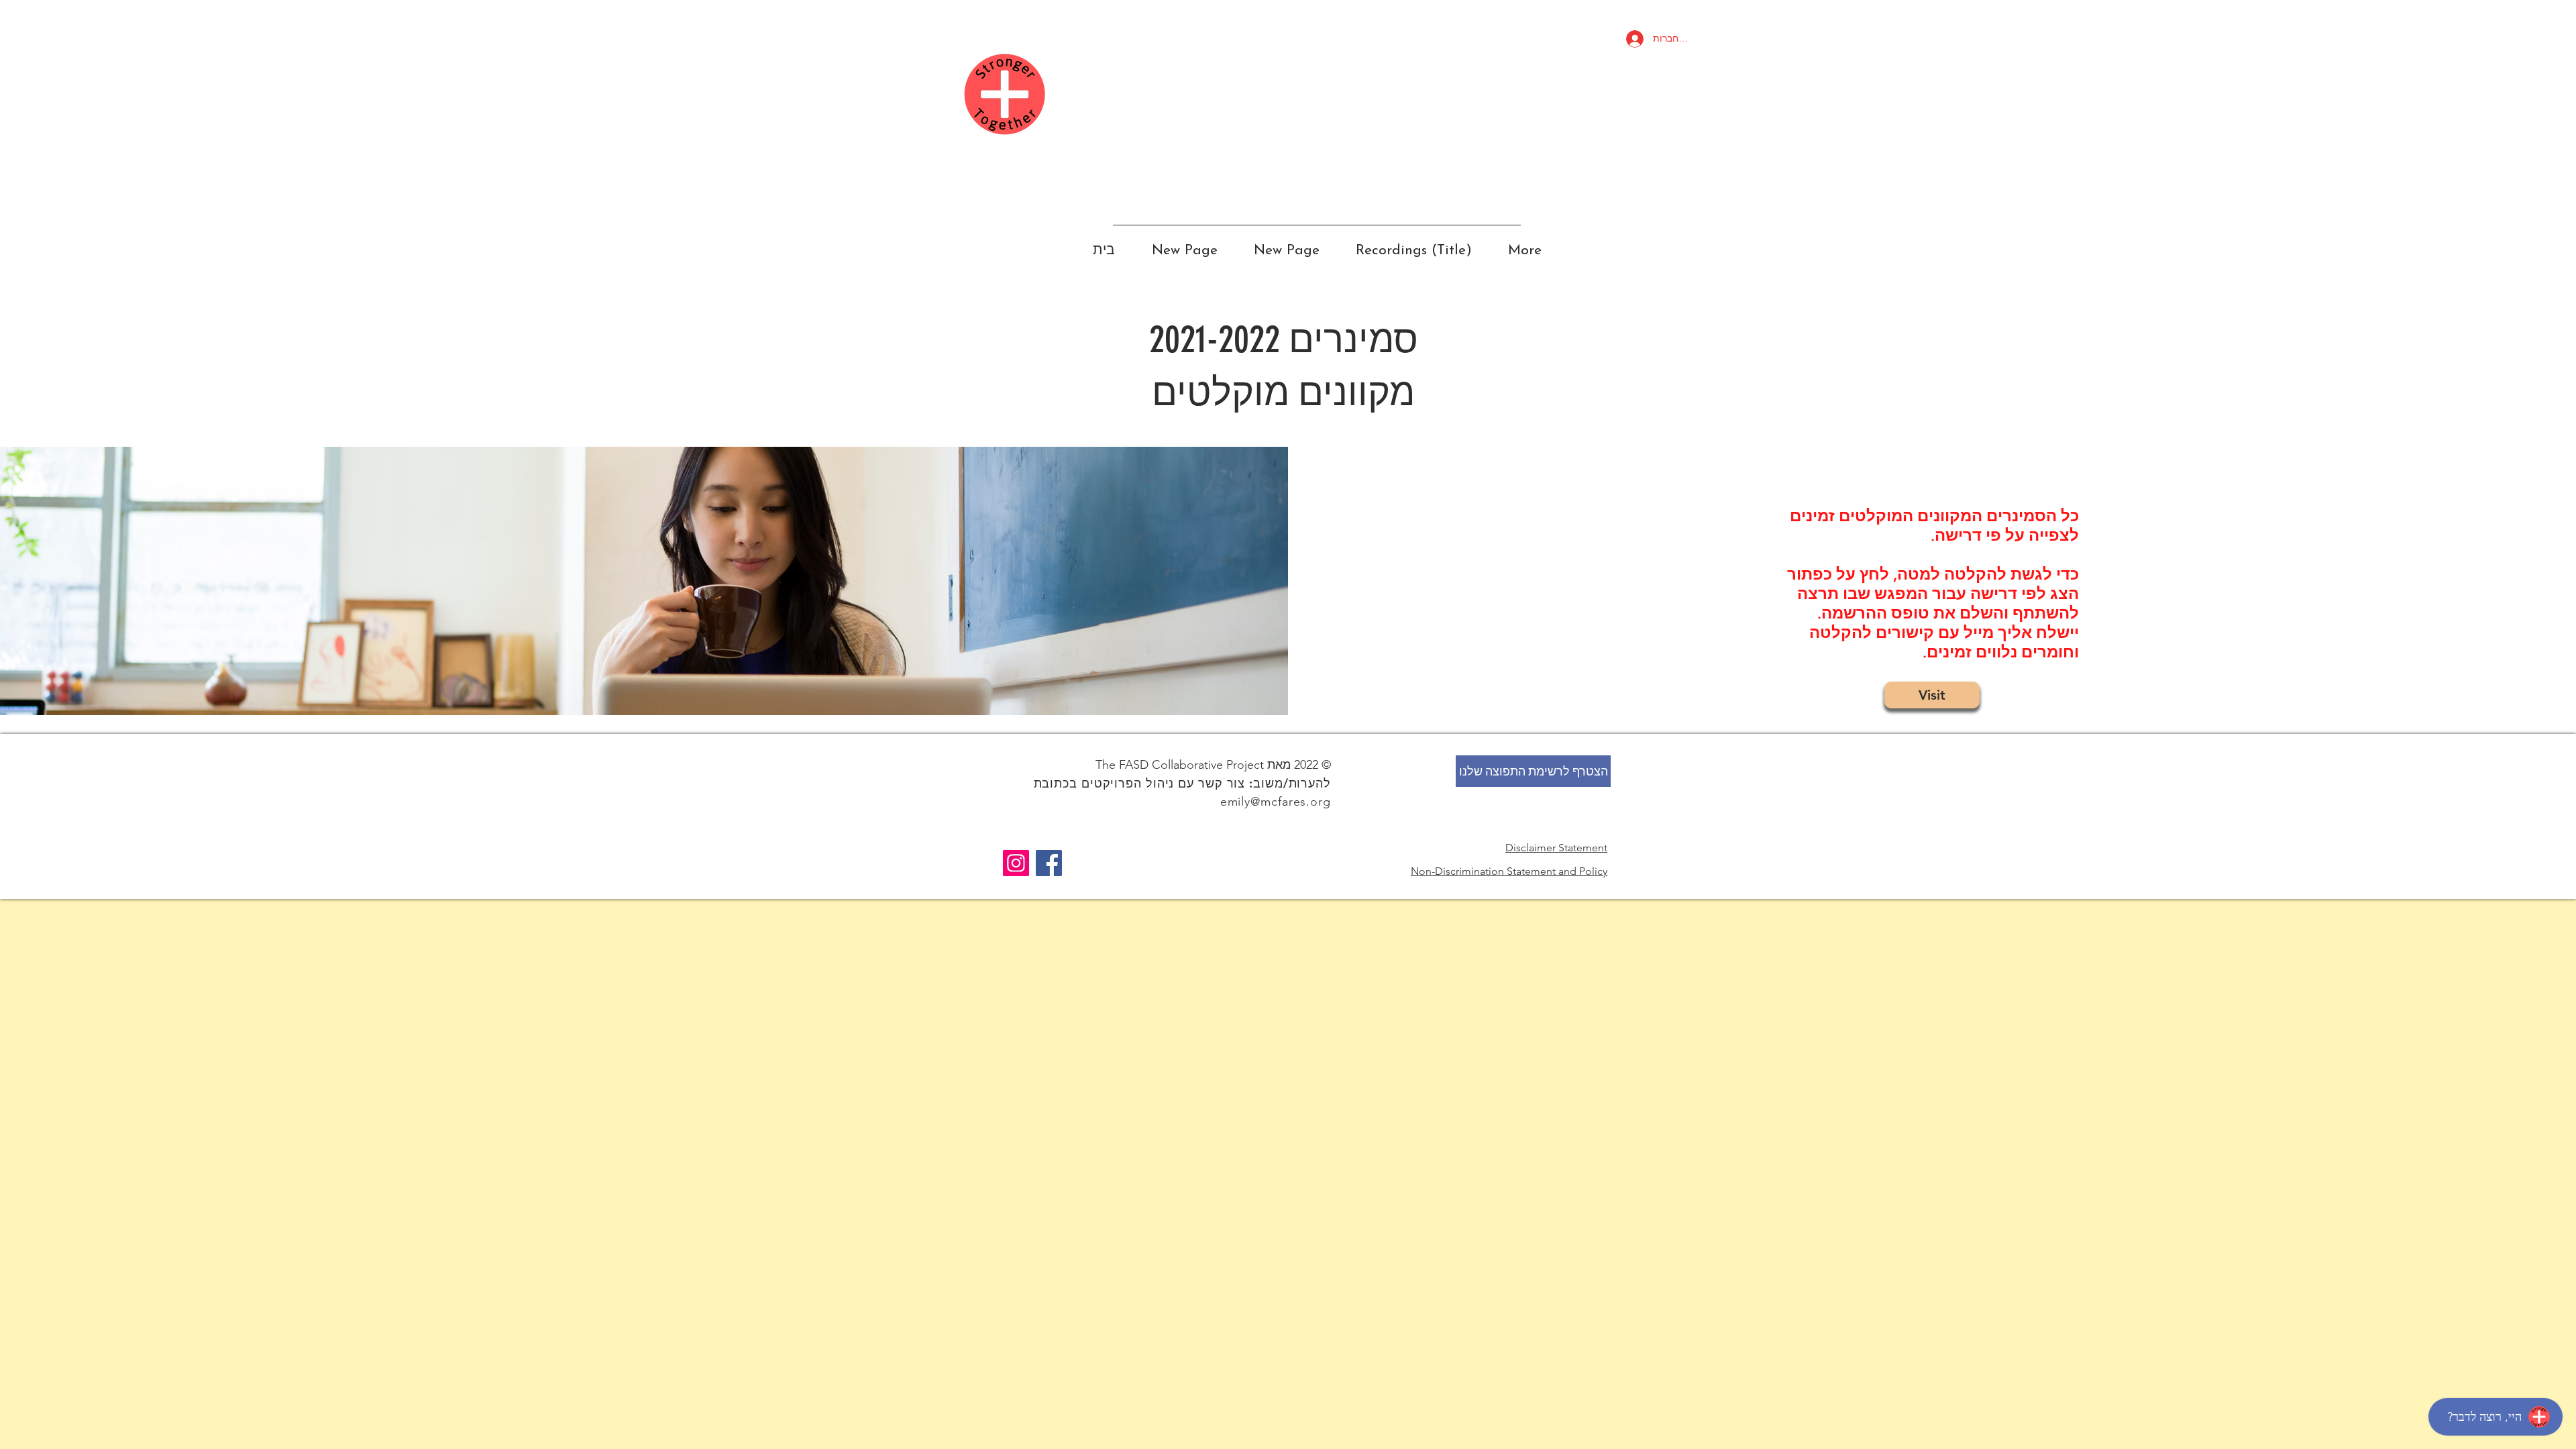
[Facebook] (1049, 863)
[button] (1533, 771)
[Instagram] (1016, 863)
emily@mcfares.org (1276, 802)
